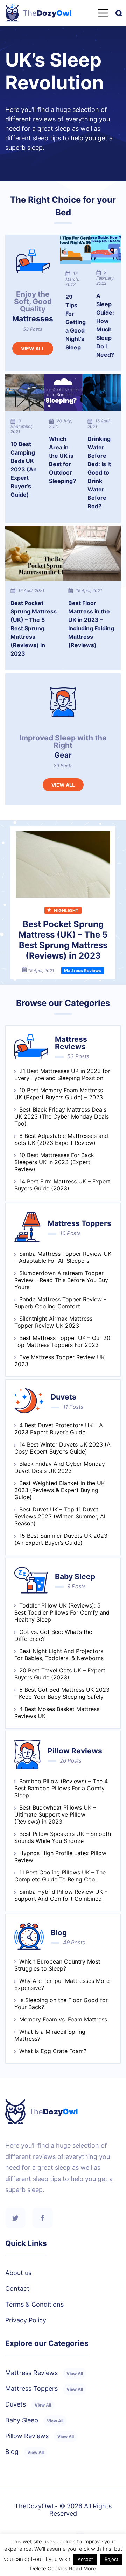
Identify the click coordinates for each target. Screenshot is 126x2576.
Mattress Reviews (44, 2373)
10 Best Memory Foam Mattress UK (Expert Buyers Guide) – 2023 (59, 1094)
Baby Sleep (34, 2420)
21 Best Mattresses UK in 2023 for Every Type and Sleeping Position (62, 1074)
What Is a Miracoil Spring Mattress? (50, 2035)
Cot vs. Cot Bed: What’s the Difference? (53, 1635)
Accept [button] (85, 2559)
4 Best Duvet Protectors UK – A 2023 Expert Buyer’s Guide (59, 1429)
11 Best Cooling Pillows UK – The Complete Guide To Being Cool (60, 1876)
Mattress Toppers (44, 2389)
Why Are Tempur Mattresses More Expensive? (62, 1984)
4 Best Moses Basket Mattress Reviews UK (57, 1712)
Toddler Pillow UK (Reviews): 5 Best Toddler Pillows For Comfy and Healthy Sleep (62, 1612)
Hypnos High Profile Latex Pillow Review (60, 1857)
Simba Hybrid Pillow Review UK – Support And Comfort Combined (61, 1895)
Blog (24, 2452)
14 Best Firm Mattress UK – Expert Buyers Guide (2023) (62, 1185)
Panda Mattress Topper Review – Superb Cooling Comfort (60, 1303)
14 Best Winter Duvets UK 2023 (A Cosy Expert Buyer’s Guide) (62, 1448)
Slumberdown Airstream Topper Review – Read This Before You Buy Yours (61, 1280)
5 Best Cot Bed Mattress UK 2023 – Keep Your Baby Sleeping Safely (62, 1693)
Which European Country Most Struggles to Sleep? (57, 1965)
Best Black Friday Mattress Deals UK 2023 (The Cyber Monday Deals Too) (62, 1116)
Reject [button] (111, 2559)
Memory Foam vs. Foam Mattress (63, 2019)
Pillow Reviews (40, 2436)
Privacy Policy (26, 2320)
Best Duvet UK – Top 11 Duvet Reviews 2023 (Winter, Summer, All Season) (61, 1516)
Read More (83, 2568)
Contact (17, 2289)
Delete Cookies (49, 2568)
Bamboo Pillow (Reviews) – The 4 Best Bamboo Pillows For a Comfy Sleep (61, 1788)
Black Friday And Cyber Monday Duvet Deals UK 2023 (60, 1467)
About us (18, 2273)
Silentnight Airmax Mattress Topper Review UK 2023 (53, 1322)
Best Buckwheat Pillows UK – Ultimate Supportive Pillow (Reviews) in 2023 (55, 1814)
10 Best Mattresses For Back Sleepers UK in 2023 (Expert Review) (54, 1162)
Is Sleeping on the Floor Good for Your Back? (61, 2004)
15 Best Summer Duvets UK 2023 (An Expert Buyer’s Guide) (61, 1539)
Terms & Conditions (34, 2304)
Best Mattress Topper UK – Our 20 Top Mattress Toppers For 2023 (62, 1341)
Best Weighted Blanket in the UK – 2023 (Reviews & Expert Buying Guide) (62, 1490)
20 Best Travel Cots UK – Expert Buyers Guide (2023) (60, 1674)
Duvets (28, 2404)
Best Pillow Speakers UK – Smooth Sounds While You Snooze (63, 1837)
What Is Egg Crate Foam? (53, 2051)
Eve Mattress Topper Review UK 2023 (59, 1361)
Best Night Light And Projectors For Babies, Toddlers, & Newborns (59, 1655)
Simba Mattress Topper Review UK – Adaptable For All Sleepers (63, 1257)
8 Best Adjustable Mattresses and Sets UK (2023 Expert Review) (61, 1139)
